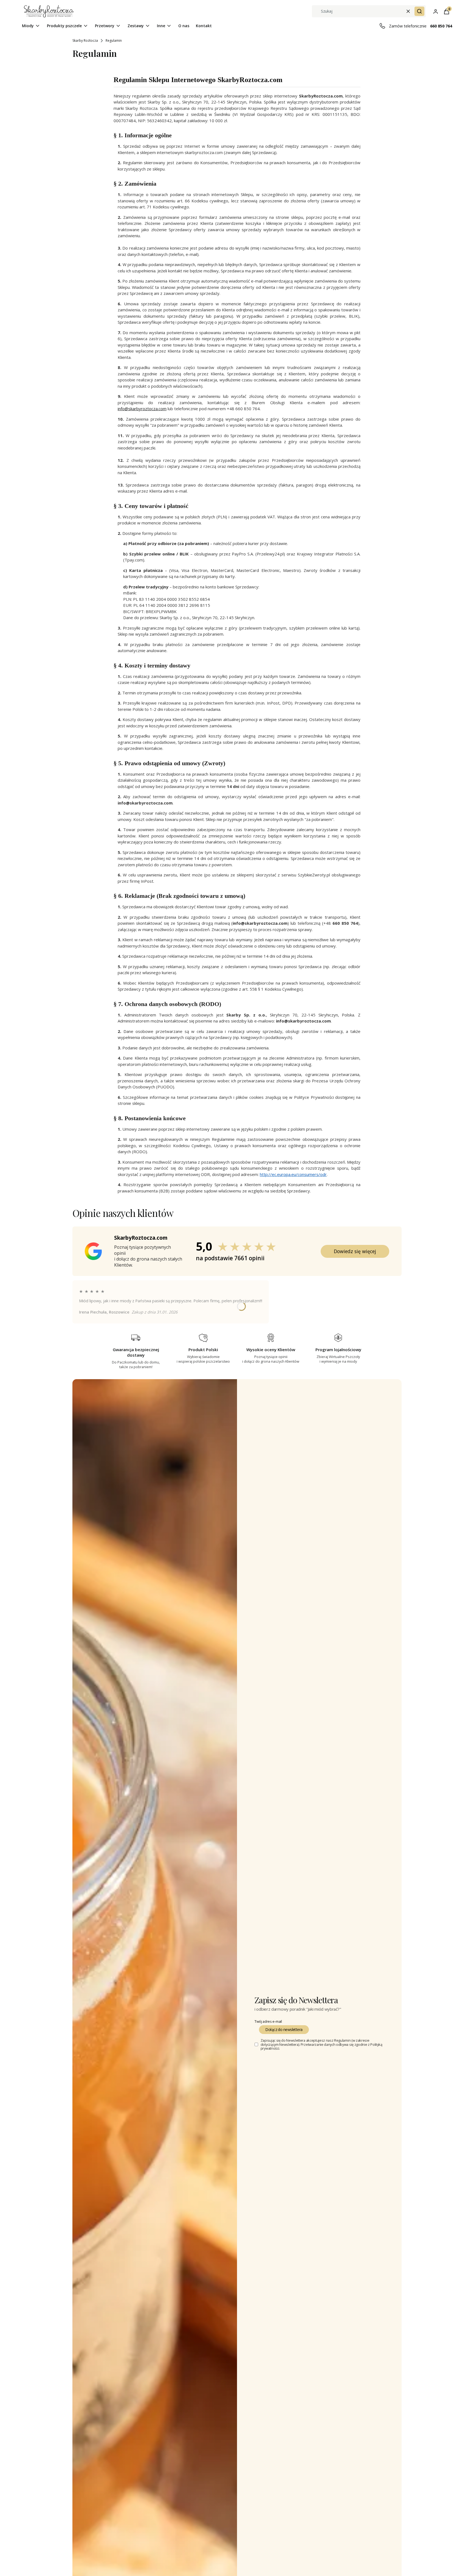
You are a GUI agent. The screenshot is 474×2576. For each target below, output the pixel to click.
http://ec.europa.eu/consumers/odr (293, 1174)
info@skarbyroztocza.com (142, 409)
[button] (419, 11)
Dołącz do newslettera (284, 2029)
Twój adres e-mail (268, 2021)
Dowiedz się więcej (355, 1251)
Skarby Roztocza (85, 40)
